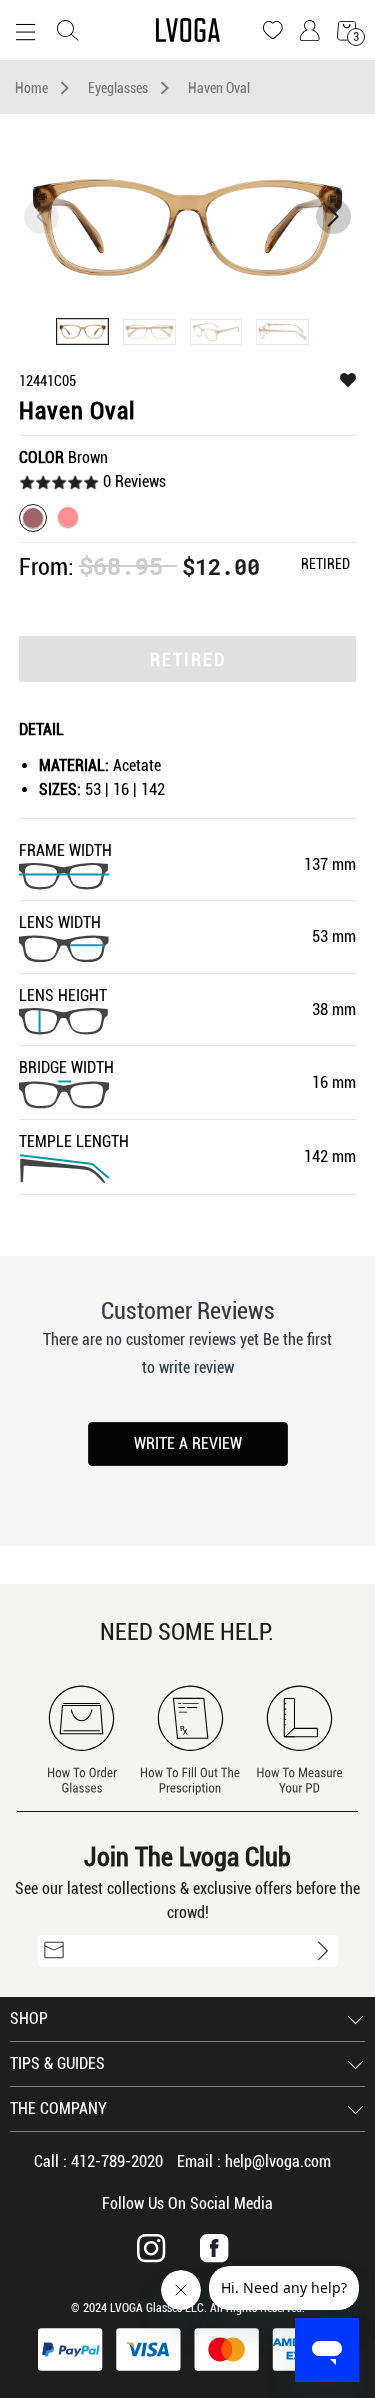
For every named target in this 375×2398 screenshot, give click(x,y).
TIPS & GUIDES (57, 2063)
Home (31, 88)
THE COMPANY (58, 2108)
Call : (98, 2161)
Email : (254, 2161)
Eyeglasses (118, 88)
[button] (333, 216)
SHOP (29, 2018)
